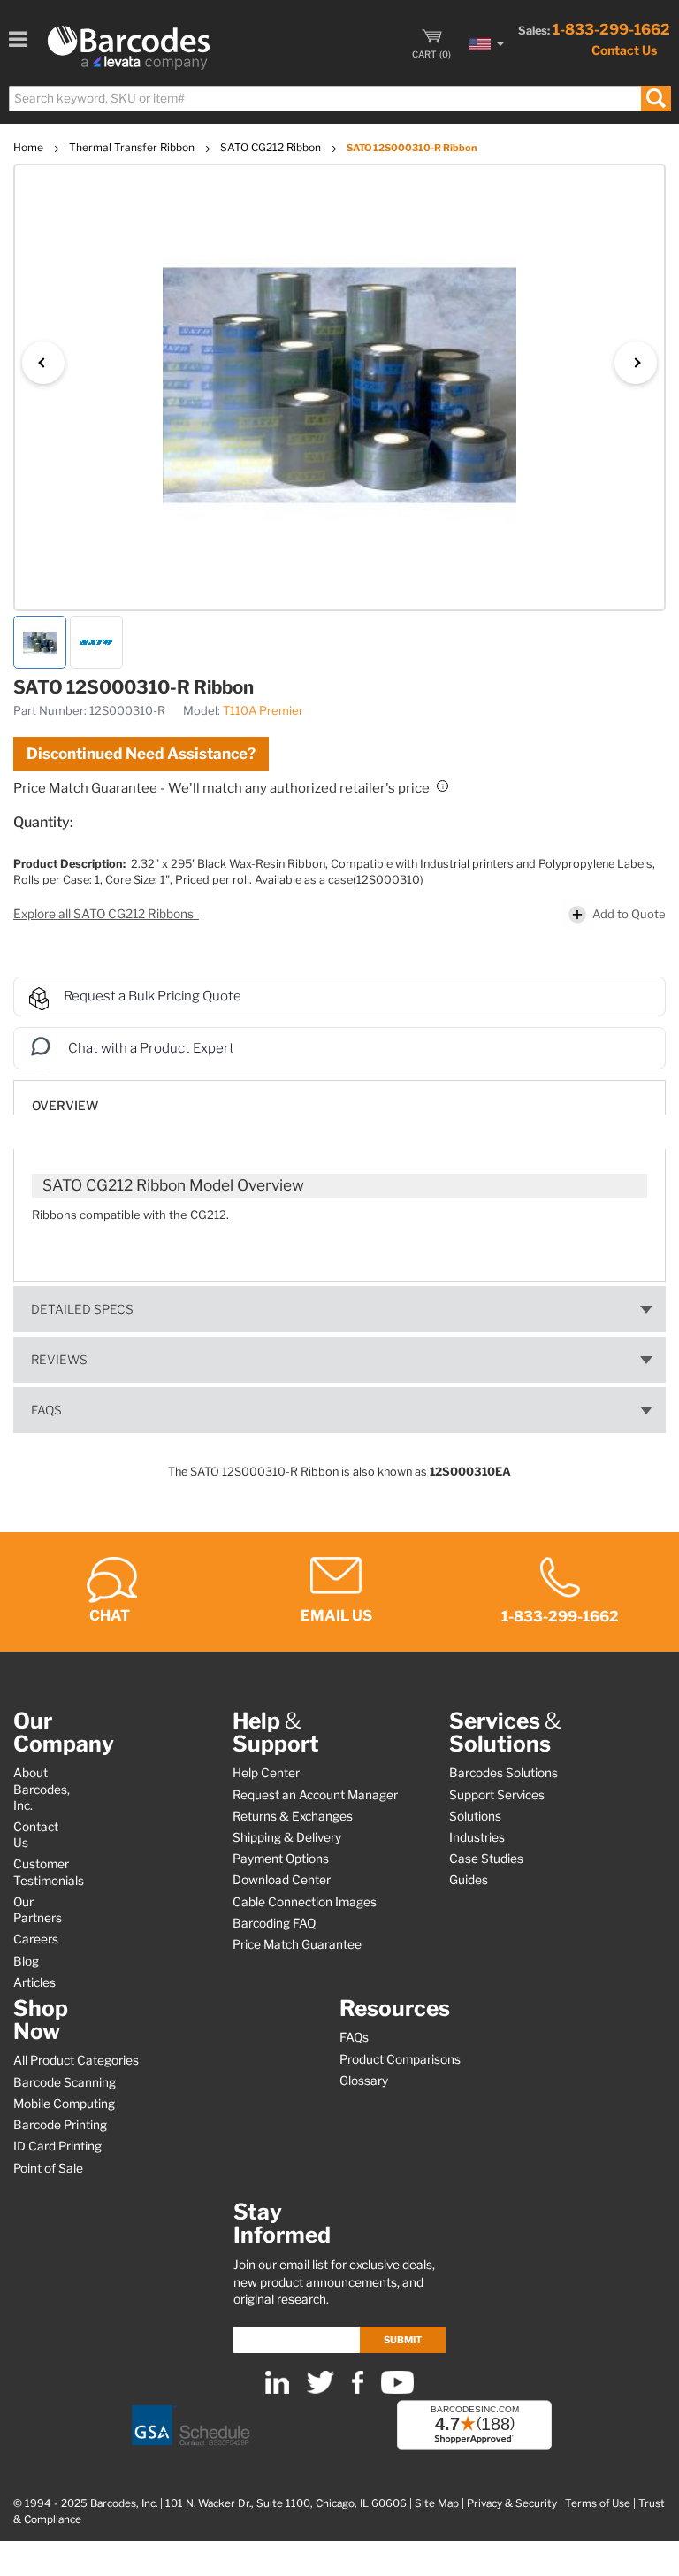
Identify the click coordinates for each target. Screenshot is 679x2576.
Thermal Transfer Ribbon (133, 147)
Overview (65, 1106)
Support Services (497, 1795)
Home (30, 147)
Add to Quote (629, 914)
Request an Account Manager (315, 1795)
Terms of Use (598, 2503)
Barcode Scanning (65, 2082)
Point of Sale (48, 2168)
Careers (36, 1939)
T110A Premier (263, 710)
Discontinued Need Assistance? (141, 754)
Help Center (266, 1773)
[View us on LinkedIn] (277, 2390)
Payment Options (281, 1859)
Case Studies (486, 1859)
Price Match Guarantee (297, 1944)
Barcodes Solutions (504, 1773)
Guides (469, 1880)
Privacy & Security (512, 2503)
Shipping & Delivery (287, 1837)
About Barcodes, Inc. (42, 1789)
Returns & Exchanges (293, 1816)
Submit (403, 2340)
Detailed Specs (82, 1309)
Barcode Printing (60, 2125)
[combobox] (339, 99)
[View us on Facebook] (358, 2390)
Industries (477, 1837)
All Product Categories (76, 2060)
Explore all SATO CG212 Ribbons (105, 914)
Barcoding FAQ (274, 1923)
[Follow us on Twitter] (320, 2390)
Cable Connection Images (305, 1902)
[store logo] (129, 48)
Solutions (475, 1816)
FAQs (46, 1410)
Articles (34, 1982)
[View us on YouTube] (397, 2390)
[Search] (656, 99)
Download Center (282, 1880)
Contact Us (624, 50)
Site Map (437, 2503)
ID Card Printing (57, 2146)
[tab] (339, 1097)
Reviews (59, 1360)
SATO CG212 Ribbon (272, 147)
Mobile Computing (64, 2104)
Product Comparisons (400, 2059)
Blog (26, 1961)
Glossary (364, 2081)
